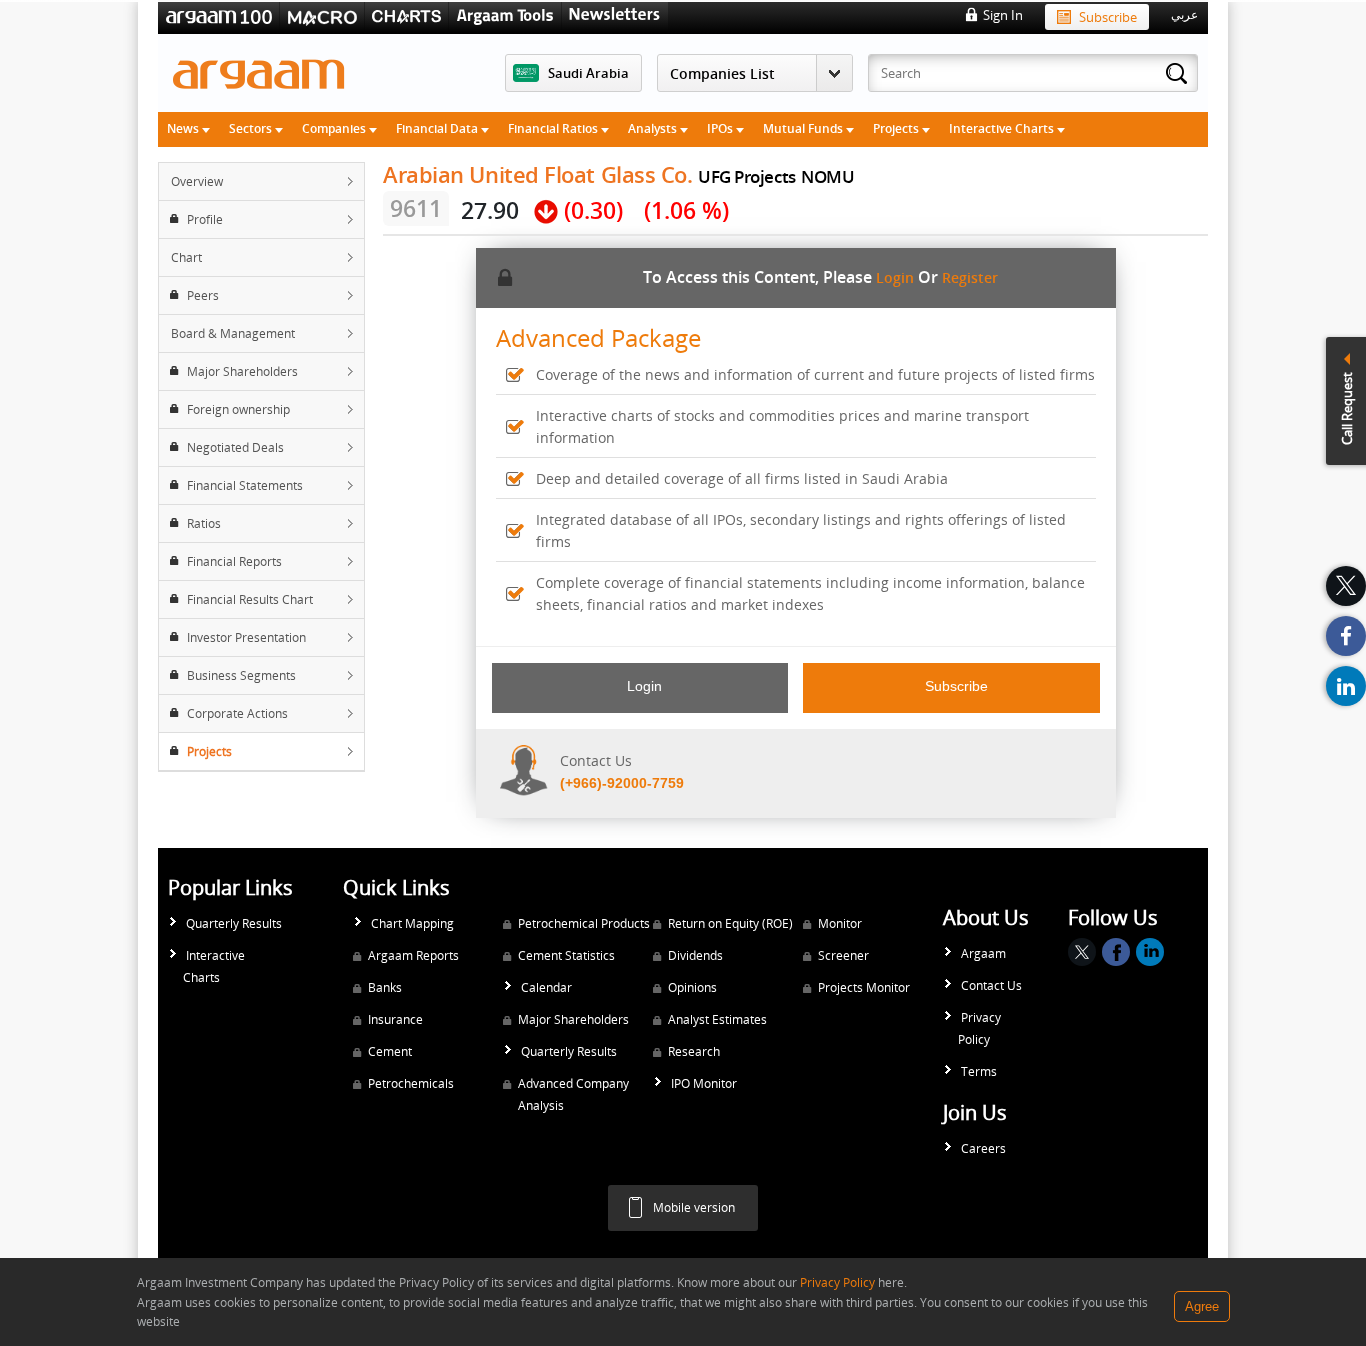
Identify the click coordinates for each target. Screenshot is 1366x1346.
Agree (1202, 1306)
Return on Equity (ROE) (730, 923)
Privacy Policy (979, 1028)
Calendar (546, 987)
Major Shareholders (242, 371)
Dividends (695, 955)
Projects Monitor (864, 987)
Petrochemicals (411, 1083)
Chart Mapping (412, 923)
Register (970, 277)
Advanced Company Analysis (573, 1094)
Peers (203, 295)
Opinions (692, 987)
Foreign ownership (238, 409)
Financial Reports (234, 561)
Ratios (204, 523)
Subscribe (1108, 17)
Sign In (1003, 15)
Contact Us (991, 985)
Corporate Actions (237, 713)
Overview (197, 181)
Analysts (654, 128)
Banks (385, 987)
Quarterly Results (234, 923)
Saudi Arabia (588, 73)
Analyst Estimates (717, 1019)
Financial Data (438, 128)
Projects (897, 128)
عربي (1184, 15)
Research (694, 1051)
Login (895, 277)
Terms (979, 1071)
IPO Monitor (704, 1083)
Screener (843, 955)
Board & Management (233, 333)
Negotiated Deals (235, 447)
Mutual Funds (804, 128)
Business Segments (241, 675)
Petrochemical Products (584, 923)
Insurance (395, 1019)
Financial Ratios (554, 128)
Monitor (840, 923)
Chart (186, 257)
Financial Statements (245, 485)
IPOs (721, 128)
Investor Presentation (246, 637)
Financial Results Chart (250, 599)
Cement (390, 1051)
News (184, 128)
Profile (205, 219)
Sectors (252, 128)
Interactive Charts (1003, 128)
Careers (983, 1148)
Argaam (983, 953)
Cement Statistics (566, 955)
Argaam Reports (413, 955)
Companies (335, 128)
